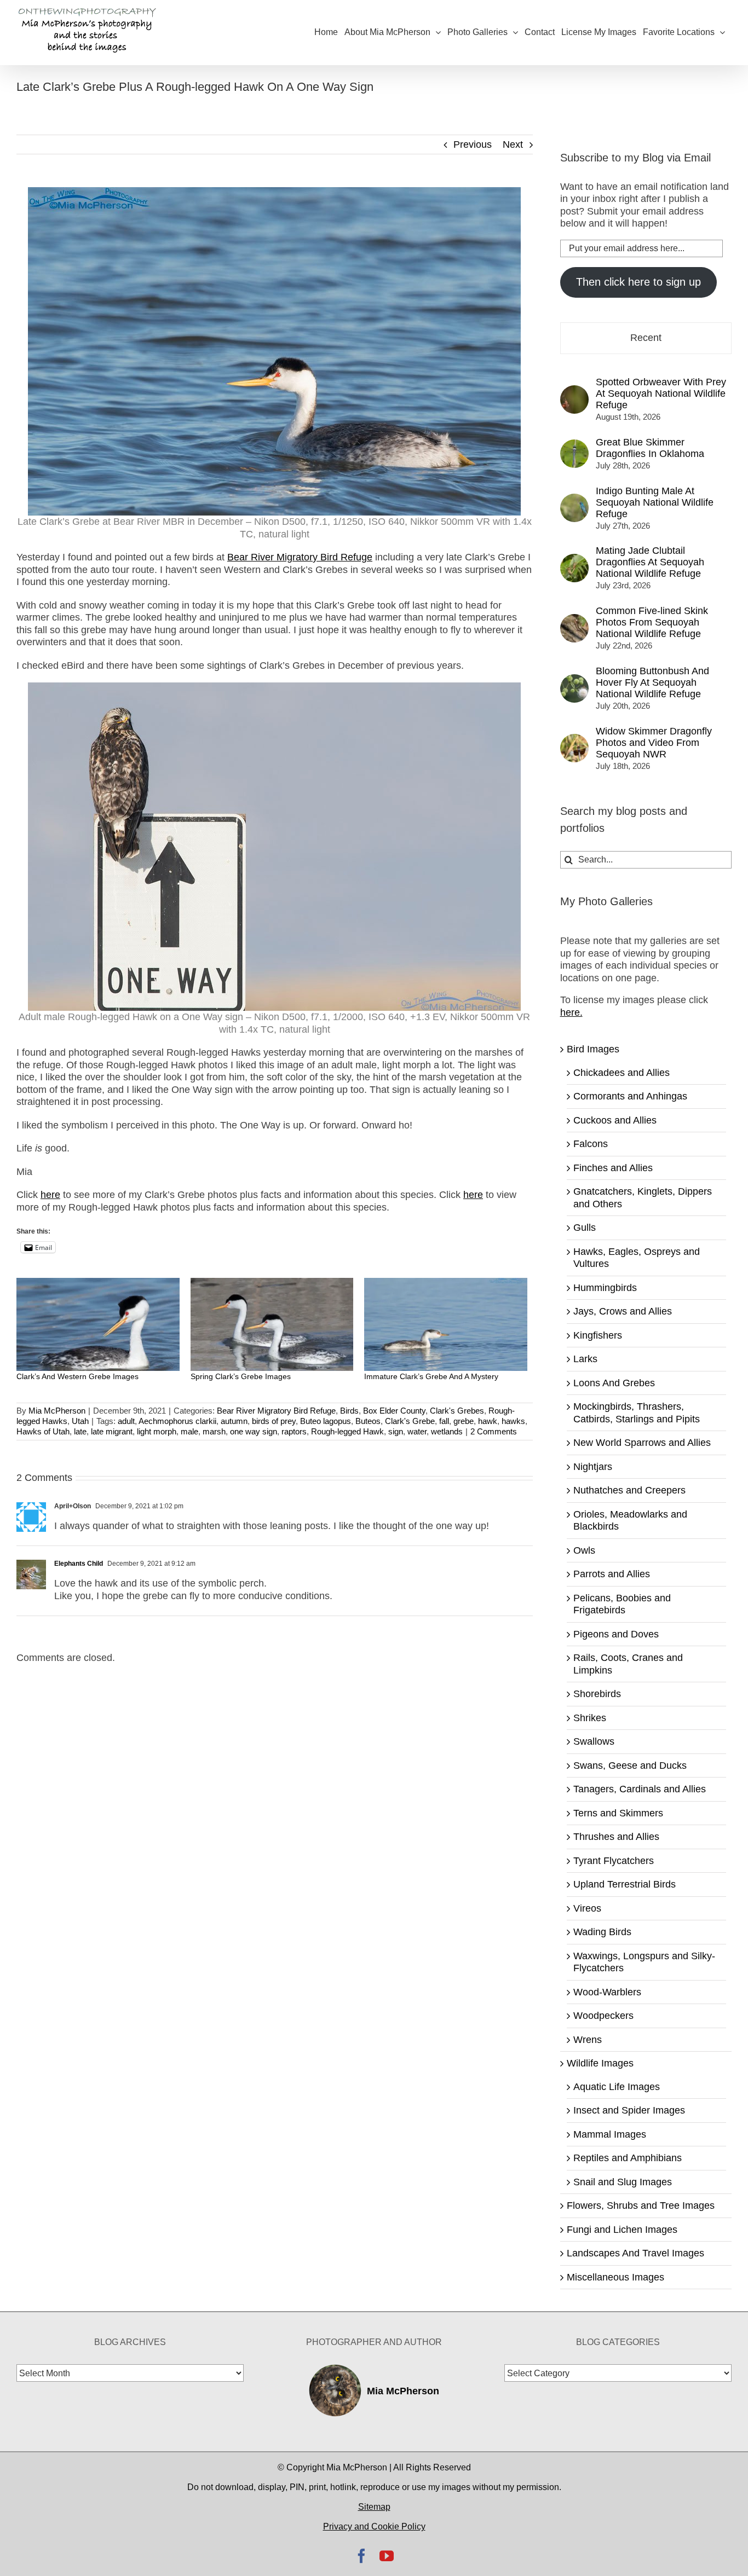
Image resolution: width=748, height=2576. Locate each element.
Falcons (591, 1144)
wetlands (447, 1431)
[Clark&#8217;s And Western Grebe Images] (98, 1324)
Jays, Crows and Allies (623, 1311)
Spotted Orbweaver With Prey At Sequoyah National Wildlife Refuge (661, 393)
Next (513, 144)
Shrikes (590, 1718)
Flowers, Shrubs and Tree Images (641, 2205)
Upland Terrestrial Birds (625, 1884)
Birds (349, 1411)
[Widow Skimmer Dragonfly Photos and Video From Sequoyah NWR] (574, 740)
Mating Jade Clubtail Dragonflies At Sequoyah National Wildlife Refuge (650, 562)
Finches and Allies (613, 1168)
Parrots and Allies (612, 1574)
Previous (473, 144)
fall (444, 1421)
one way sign (254, 1431)
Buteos (368, 1421)
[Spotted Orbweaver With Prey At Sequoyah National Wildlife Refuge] (574, 391)
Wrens (588, 2040)
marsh (214, 1431)
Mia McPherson (57, 1411)
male (189, 1431)
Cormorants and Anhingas (630, 1096)
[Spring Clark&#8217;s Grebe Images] (272, 1324)
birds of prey (274, 1421)
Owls (584, 1550)
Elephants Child (79, 1564)
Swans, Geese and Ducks (630, 1765)
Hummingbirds (605, 1288)
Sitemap (374, 2507)
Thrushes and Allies (616, 1837)
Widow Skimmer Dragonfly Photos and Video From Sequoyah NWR (654, 743)
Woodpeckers (603, 2016)
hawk (488, 1421)
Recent (646, 338)
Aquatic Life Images (617, 2087)
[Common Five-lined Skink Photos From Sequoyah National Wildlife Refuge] (574, 620)
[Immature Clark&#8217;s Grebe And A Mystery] (446, 1324)
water (417, 1431)
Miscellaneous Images (615, 2277)
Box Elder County (394, 1411)
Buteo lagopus (326, 1421)
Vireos (587, 1908)
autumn (234, 1421)
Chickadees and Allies (622, 1073)
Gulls (585, 1228)
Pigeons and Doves (616, 1634)
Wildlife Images (600, 2063)
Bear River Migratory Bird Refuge (276, 1411)
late (80, 1431)
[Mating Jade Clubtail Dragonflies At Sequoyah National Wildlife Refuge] (574, 560)
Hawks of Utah (43, 1431)
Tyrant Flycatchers (614, 1861)
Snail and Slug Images (623, 2182)
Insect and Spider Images (629, 2110)
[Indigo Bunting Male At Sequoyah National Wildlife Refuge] (574, 500)
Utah (80, 1421)
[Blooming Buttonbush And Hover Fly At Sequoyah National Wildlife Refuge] (574, 680)
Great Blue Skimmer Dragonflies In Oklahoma (650, 448)
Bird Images (593, 1049)
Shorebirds (597, 1694)
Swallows (594, 1741)
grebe (464, 1421)
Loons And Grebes (614, 1383)
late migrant (112, 1431)
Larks (585, 1359)
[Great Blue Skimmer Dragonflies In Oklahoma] (574, 445)
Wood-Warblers (607, 1992)
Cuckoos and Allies (615, 1120)
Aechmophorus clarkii (177, 1421)
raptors (294, 1431)
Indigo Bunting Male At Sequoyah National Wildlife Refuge (655, 502)
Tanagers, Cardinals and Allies (640, 1789)
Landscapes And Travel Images (635, 2253)
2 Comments (494, 1431)
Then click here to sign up (638, 282)
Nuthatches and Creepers (629, 1490)
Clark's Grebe (410, 1421)
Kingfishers (598, 1335)
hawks (513, 1421)
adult (126, 1421)
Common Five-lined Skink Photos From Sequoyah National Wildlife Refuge (652, 622)
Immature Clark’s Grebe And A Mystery (431, 1376)
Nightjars (593, 1467)
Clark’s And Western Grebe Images (77, 1376)
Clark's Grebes (457, 1411)
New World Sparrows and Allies (642, 1443)
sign (396, 1431)
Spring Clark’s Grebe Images (241, 1376)
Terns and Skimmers (618, 1813)
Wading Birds (602, 1932)
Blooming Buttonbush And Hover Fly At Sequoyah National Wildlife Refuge (652, 682)
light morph (157, 1431)
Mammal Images (610, 2134)
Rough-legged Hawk (347, 1431)
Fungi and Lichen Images (622, 2230)
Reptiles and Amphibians (628, 2158)
